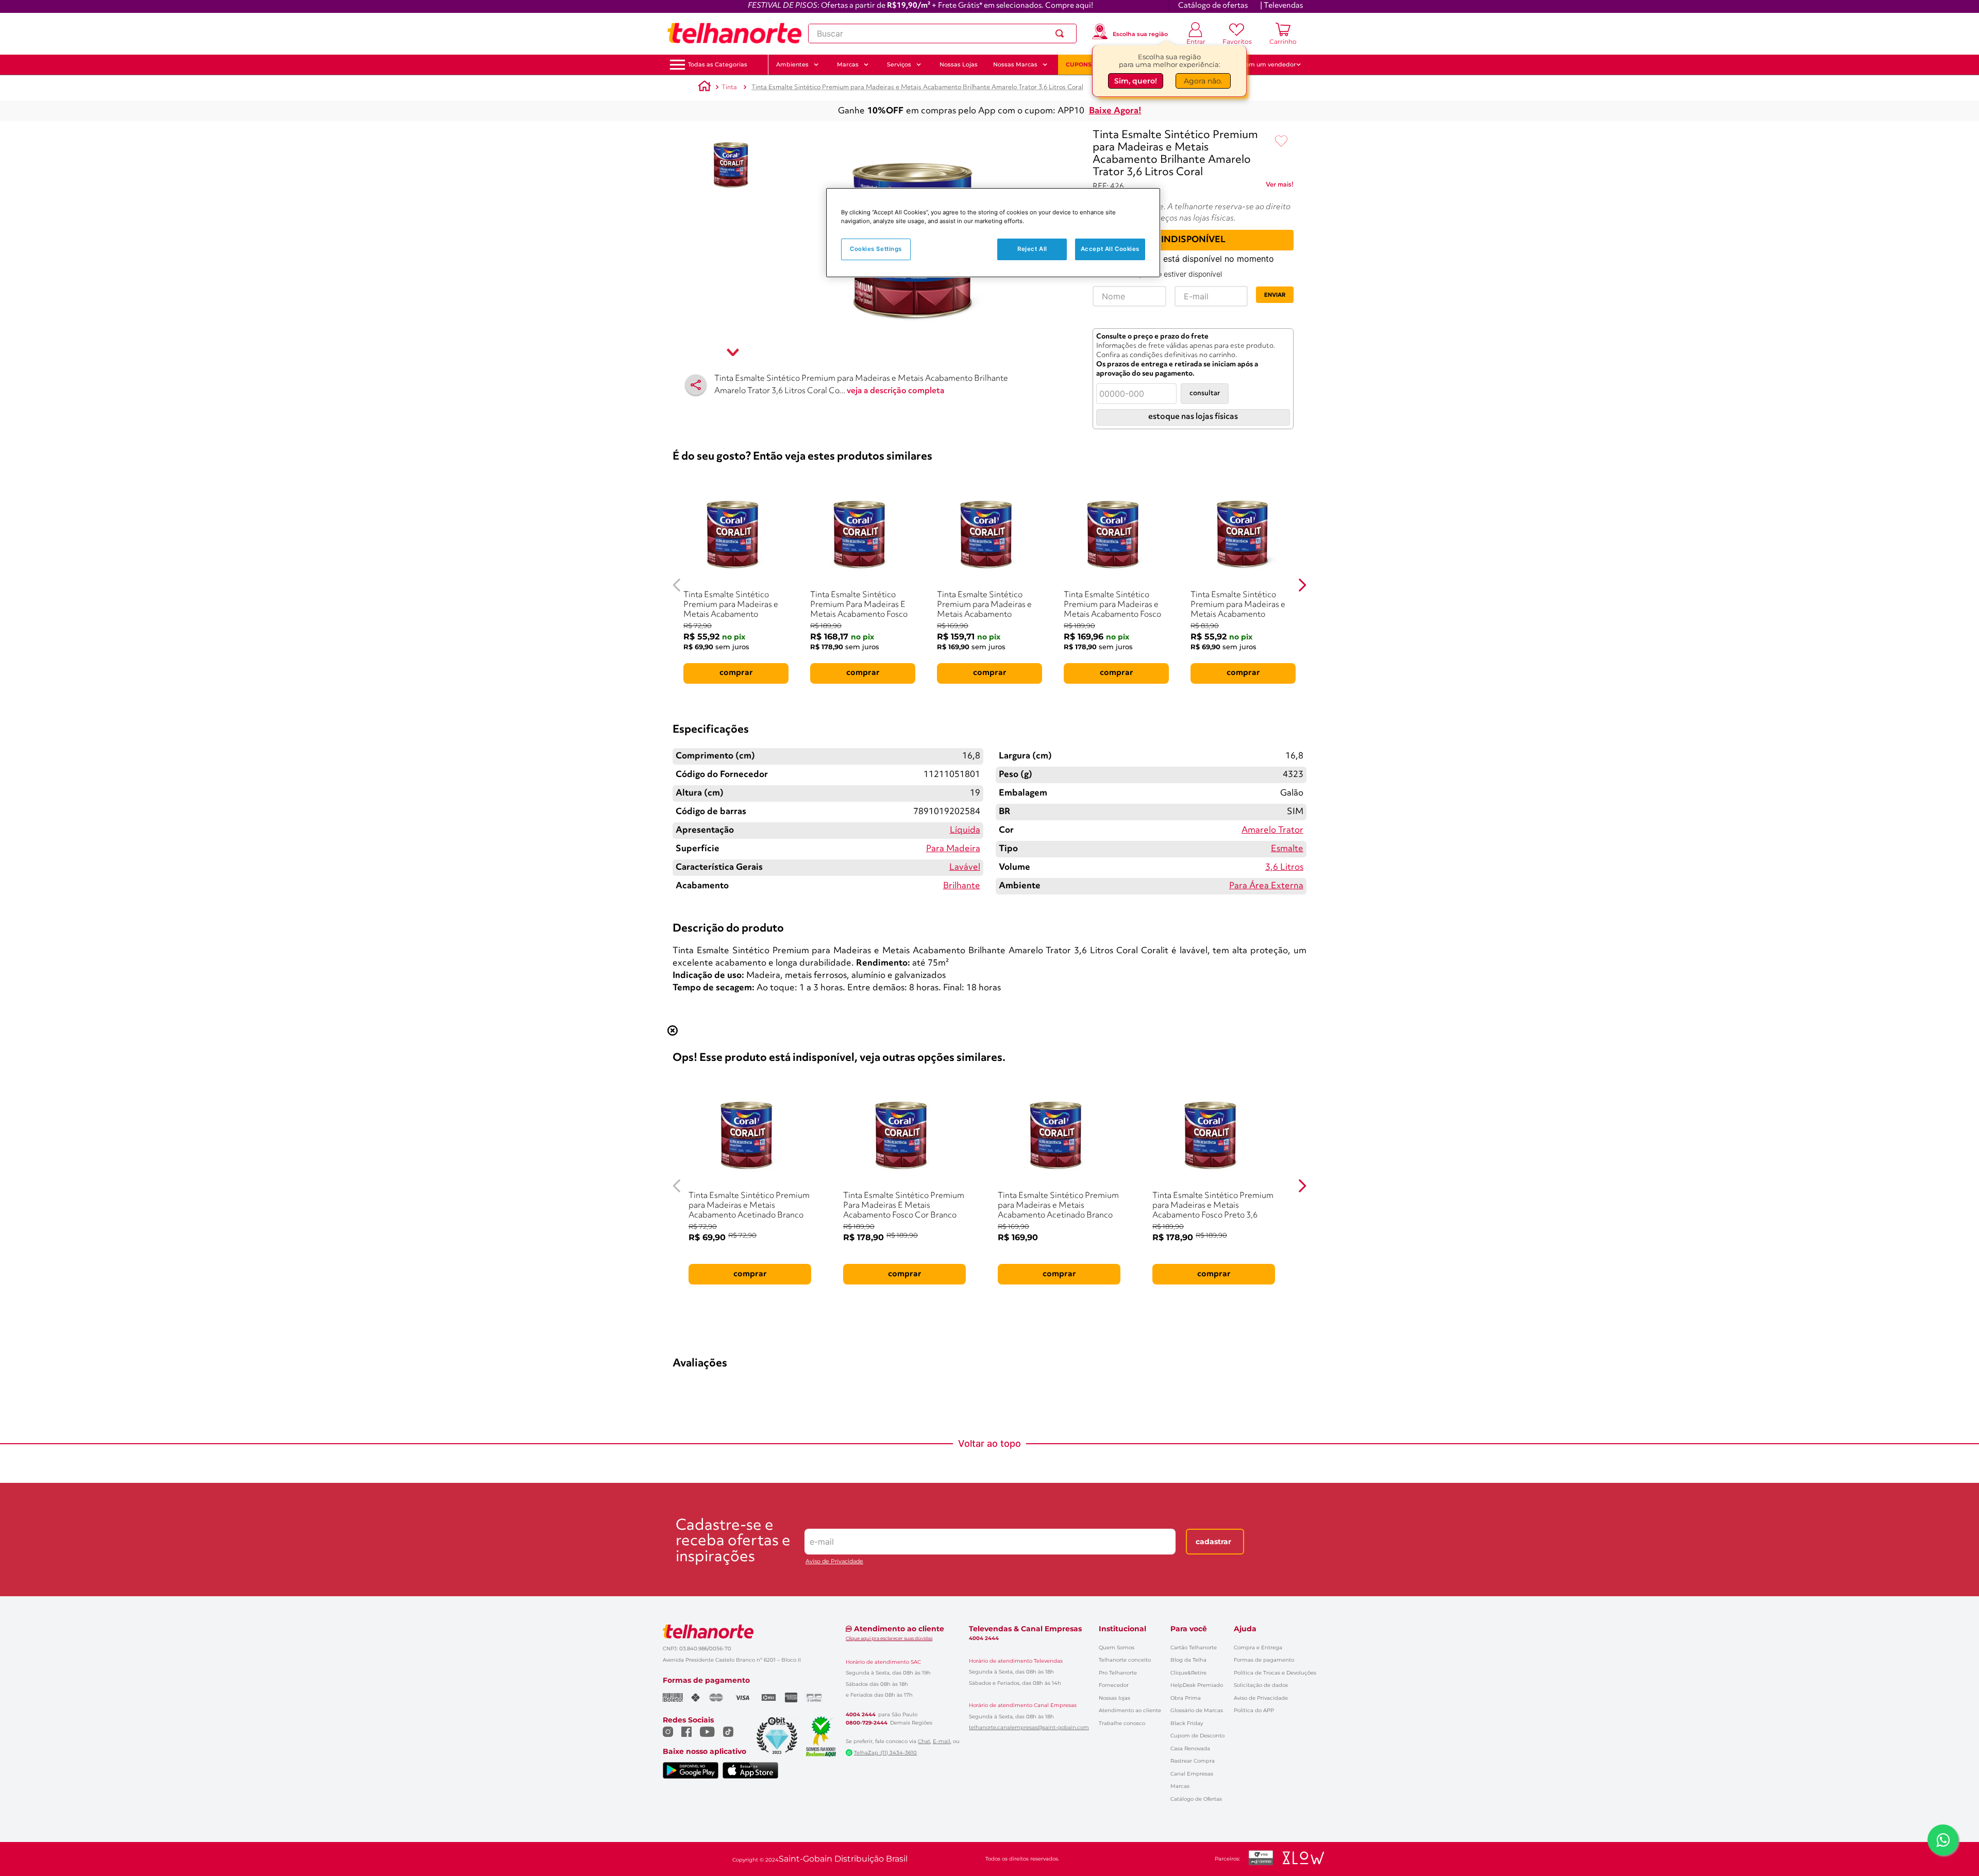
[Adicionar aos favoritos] (1281, 142)
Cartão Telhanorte (1194, 1647)
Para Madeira (953, 849)
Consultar (1205, 393)
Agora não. (1203, 81)
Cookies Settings (876, 249)
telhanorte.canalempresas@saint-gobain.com (1029, 1728)
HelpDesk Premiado (1197, 1685)
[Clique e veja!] (1280, 187)
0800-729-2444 (867, 1723)
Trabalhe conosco (1122, 1723)
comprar (736, 673)
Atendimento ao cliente (1130, 1710)
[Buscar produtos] (1062, 33)
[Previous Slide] (677, 585)
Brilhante (962, 886)
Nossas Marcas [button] (1015, 64)
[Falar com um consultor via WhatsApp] (1943, 1840)
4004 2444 (861, 1715)
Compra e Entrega (1258, 1647)
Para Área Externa (1266, 886)
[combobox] (942, 33)
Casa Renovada (1190, 1748)
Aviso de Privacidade (834, 1561)
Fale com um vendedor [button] (1262, 64)
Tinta (729, 87)
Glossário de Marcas (1197, 1710)
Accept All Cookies (1110, 249)
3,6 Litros (1284, 867)
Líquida (965, 830)
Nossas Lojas (959, 64)
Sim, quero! (1136, 81)
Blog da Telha (1188, 1660)
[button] (718, 65)
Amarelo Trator (1272, 830)
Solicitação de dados (1261, 1685)
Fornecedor (1114, 1685)
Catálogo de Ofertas (1196, 1799)
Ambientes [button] (792, 64)
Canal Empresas (1192, 1774)
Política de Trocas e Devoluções (1275, 1673)
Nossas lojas (1114, 1698)
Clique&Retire (1188, 1673)
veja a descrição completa (896, 391)
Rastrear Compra (1193, 1761)
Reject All (1032, 249)
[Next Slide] (1302, 585)
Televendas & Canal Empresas (1025, 1629)
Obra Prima (1186, 1698)
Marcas (1180, 1786)
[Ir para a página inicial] (734, 33)
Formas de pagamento (1264, 1660)
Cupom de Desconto (1197, 1736)
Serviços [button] (899, 64)
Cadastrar (1213, 1542)
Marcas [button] (848, 64)
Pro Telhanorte (1118, 1673)
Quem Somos (1117, 1647)
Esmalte (1287, 849)
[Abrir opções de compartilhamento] (696, 385)
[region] (993, 233)
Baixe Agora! (1115, 111)
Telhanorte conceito (1125, 1660)
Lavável (965, 867)
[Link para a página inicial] (705, 88)
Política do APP (1254, 1710)
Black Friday (1187, 1723)
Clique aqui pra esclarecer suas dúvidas (889, 1638)
